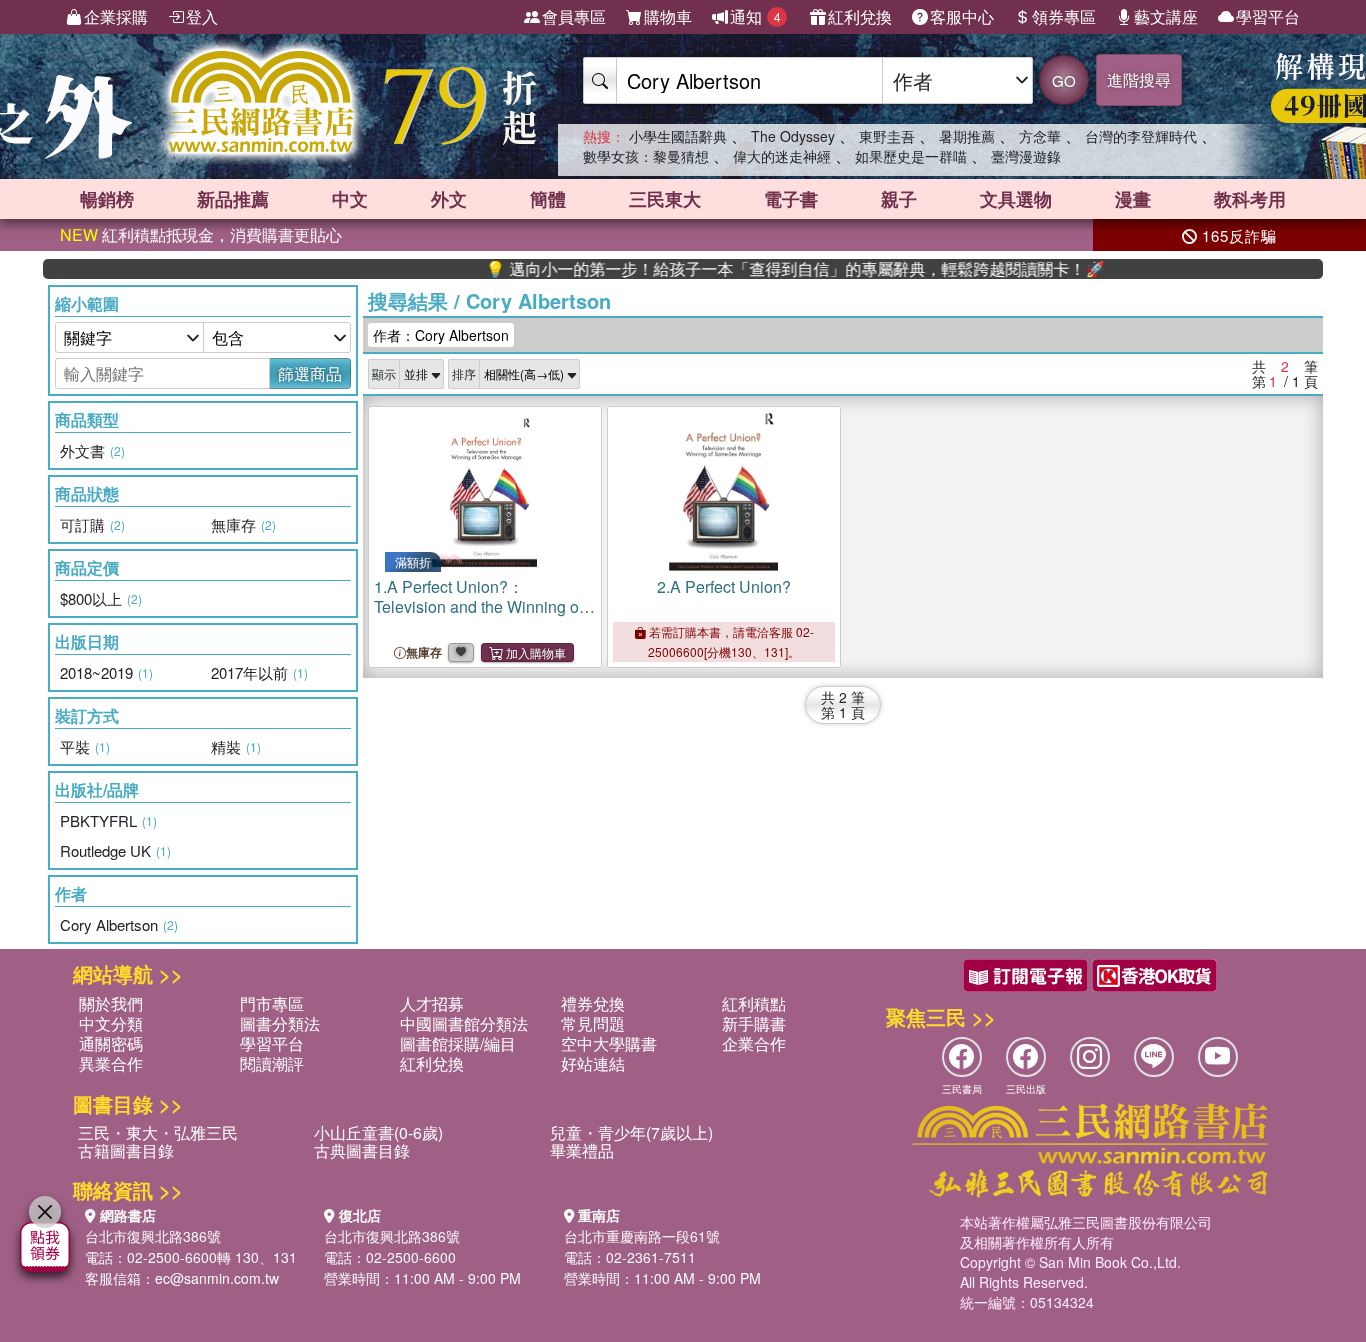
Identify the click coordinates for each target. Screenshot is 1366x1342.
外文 (449, 199)
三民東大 (665, 199)
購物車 (668, 16)
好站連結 (593, 1063)
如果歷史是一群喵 (911, 156)
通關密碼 (111, 1043)
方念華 (1040, 136)
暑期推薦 (967, 136)
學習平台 (1268, 16)
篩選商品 (310, 373)
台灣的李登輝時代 (1141, 136)
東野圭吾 (887, 136)
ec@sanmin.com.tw (217, 1278)
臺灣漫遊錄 (1026, 156)
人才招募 (432, 1003)
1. (478, 606)
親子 (899, 199)
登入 (202, 16)
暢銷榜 (107, 199)
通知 (755, 16)
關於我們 (111, 1003)
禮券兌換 (593, 1003)
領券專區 (1064, 16)
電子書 (791, 199)
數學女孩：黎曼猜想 (646, 156)
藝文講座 (1166, 16)
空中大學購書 (609, 1043)
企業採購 (116, 16)
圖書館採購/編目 (458, 1043)
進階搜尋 (1139, 79)
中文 (350, 199)
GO (1064, 80)
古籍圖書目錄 (126, 1150)
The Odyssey (793, 136)
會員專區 (574, 16)
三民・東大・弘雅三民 (158, 1132)
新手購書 (754, 1023)
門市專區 (272, 1003)
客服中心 (962, 16)
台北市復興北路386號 (153, 1236)
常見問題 (593, 1023)
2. (724, 586)
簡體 (548, 199)
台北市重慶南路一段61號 (642, 1236)
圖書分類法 (280, 1023)
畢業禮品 (582, 1150)
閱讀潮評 (272, 1063)
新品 (233, 199)
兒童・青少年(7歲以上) (631, 1132)
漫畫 (1133, 199)
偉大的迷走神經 (782, 156)
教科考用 (1250, 199)
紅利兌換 (860, 16)
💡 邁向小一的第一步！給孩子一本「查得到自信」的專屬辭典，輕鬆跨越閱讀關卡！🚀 (765, 269)
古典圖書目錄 (362, 1150)
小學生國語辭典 (678, 136)
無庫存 (424, 652)
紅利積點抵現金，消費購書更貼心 (201, 234)
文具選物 (1016, 199)
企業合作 (754, 1043)
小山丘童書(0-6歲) (378, 1132)
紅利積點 (754, 1003)
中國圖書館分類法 (464, 1023)
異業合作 (111, 1063)
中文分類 (111, 1023)
